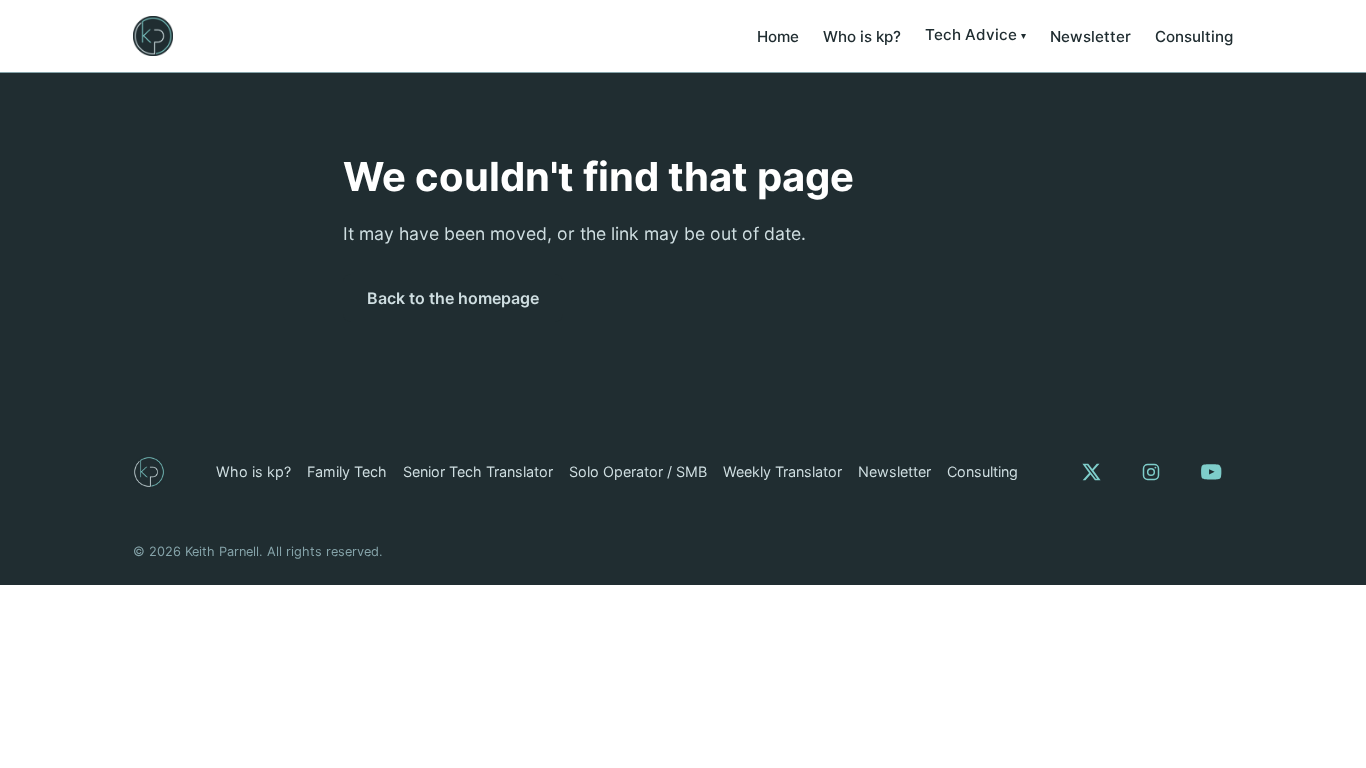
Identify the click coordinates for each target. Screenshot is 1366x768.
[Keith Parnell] (149, 472)
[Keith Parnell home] (153, 36)
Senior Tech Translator (478, 471)
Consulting (1194, 36)
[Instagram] (1151, 472)
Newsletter (1090, 36)
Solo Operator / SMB (638, 471)
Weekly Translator (782, 471)
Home (778, 36)
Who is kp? (862, 36)
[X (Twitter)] (1091, 472)
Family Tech (347, 471)
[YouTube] (1211, 472)
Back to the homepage (453, 298)
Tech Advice (971, 34)
